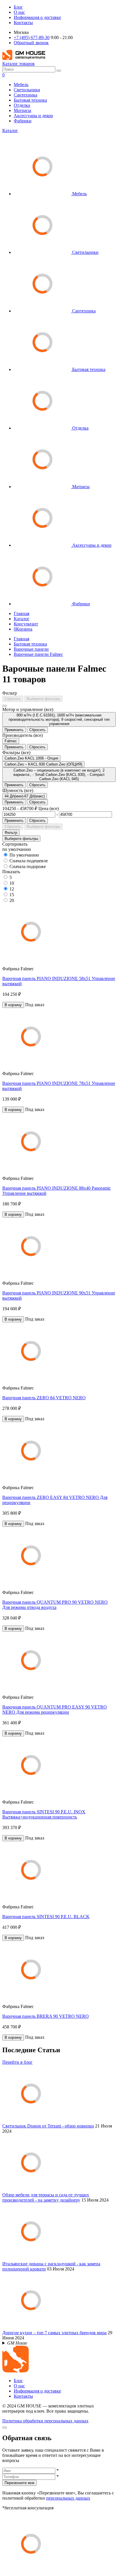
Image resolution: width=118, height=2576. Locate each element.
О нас (19, 12)
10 (12, 883)
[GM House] (24, 58)
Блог (18, 7)
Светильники (27, 90)
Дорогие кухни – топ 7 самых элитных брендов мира (54, 2333)
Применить (14, 730)
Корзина (23, 629)
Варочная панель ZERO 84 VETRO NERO (44, 1398)
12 (12, 889)
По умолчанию (24, 855)
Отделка (22, 105)
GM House (17, 2343)
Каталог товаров (18, 64)
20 (12, 900)
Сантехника (25, 95)
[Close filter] (5, 706)
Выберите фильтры (43, 699)
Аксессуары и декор (33, 116)
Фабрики (23, 121)
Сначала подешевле (29, 861)
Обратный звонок (31, 43)
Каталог (10, 131)
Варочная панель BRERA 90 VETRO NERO (46, 2016)
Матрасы (22, 110)
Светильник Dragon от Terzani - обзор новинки (48, 2126)
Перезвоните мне (19, 2483)
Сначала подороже (28, 866)
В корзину (13, 1005)
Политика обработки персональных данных (45, 2421)
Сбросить (13, 699)
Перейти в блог (17, 2062)
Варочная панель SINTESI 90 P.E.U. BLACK (46, 1917)
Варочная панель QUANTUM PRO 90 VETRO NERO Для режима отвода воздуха (55, 1605)
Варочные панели (31, 649)
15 (12, 895)
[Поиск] (59, 71)
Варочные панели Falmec (38, 654)
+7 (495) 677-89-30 (32, 37)
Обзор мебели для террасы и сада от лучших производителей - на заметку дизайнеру (46, 2197)
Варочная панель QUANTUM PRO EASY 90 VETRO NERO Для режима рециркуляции (55, 1710)
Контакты (23, 23)
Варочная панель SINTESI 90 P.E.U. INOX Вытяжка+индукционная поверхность (44, 1814)
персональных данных (68, 2498)
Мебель (21, 85)
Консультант (26, 624)
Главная (21, 613)
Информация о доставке (37, 17)
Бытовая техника (30, 100)
